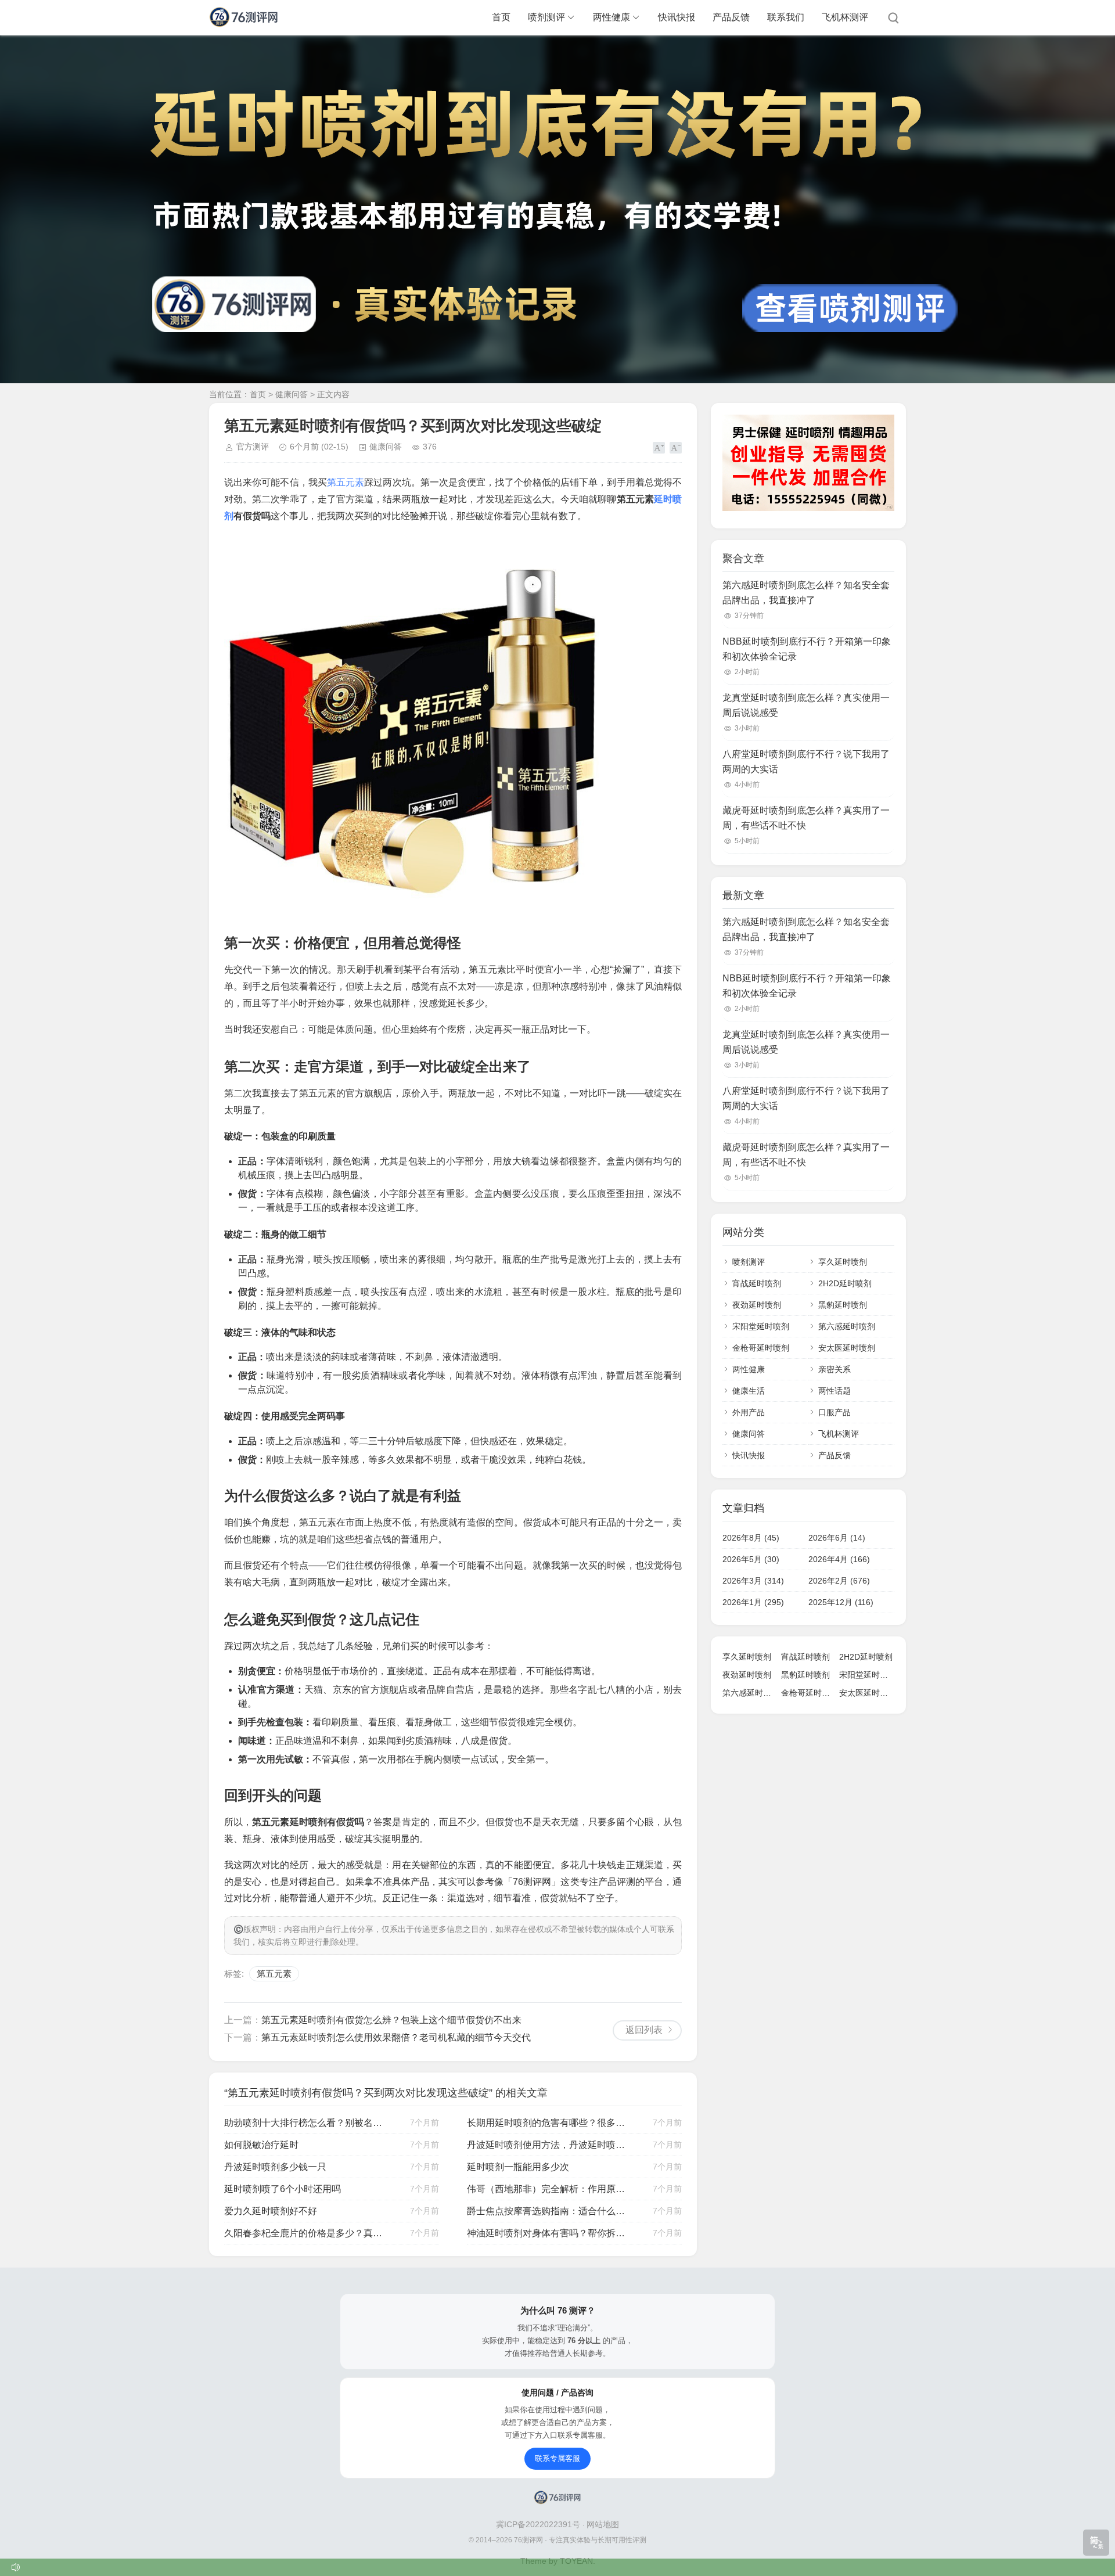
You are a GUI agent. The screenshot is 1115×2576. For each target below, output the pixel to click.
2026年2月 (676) (839, 1581)
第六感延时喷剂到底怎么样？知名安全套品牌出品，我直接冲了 (806, 593)
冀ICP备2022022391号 (539, 2524)
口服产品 (835, 1412)
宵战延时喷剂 (757, 1283)
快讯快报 (677, 17)
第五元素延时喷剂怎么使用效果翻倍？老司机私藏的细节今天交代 (396, 2037)
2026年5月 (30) (751, 1559)
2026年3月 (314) (753, 1581)
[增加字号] (659, 448)
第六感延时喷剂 (847, 1326)
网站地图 (603, 2524)
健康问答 (292, 394)
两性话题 (835, 1391)
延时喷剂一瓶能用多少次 (518, 2167)
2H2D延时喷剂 (845, 1283)
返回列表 (644, 2030)
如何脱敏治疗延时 (261, 2145)
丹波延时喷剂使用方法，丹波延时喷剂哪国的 (548, 2145)
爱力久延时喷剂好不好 (271, 2211)
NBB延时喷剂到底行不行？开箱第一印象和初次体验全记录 (807, 649)
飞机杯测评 (845, 17)
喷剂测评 (546, 17)
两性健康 (612, 17)
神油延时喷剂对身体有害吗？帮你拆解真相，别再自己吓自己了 (548, 2233)
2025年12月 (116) (841, 1602)
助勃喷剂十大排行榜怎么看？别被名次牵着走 (305, 2123)
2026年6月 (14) (837, 1538)
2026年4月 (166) (839, 1559)
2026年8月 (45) (751, 1538)
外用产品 (749, 1412)
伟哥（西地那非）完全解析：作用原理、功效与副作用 (548, 2189)
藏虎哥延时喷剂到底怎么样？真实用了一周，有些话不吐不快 (806, 818)
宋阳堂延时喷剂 (761, 1326)
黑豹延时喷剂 (843, 1305)
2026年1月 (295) (753, 1602)
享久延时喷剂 (843, 1262)
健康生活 (749, 1391)
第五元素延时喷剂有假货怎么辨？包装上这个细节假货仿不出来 (391, 2020)
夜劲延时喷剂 (757, 1305)
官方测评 (253, 447)
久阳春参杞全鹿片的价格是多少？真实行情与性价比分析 (305, 2233)
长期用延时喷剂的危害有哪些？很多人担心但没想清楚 (548, 2123)
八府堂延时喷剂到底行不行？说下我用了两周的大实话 (806, 762)
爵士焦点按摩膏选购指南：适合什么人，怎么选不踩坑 (548, 2211)
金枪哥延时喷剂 (761, 1348)
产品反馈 (731, 17)
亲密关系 (835, 1369)
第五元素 (346, 482)
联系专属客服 (557, 2458)
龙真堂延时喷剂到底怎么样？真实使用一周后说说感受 (806, 705)
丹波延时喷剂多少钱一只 (275, 2167)
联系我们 (786, 17)
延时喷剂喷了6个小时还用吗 (283, 2189)
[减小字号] (676, 448)
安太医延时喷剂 (847, 1348)
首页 (501, 17)
